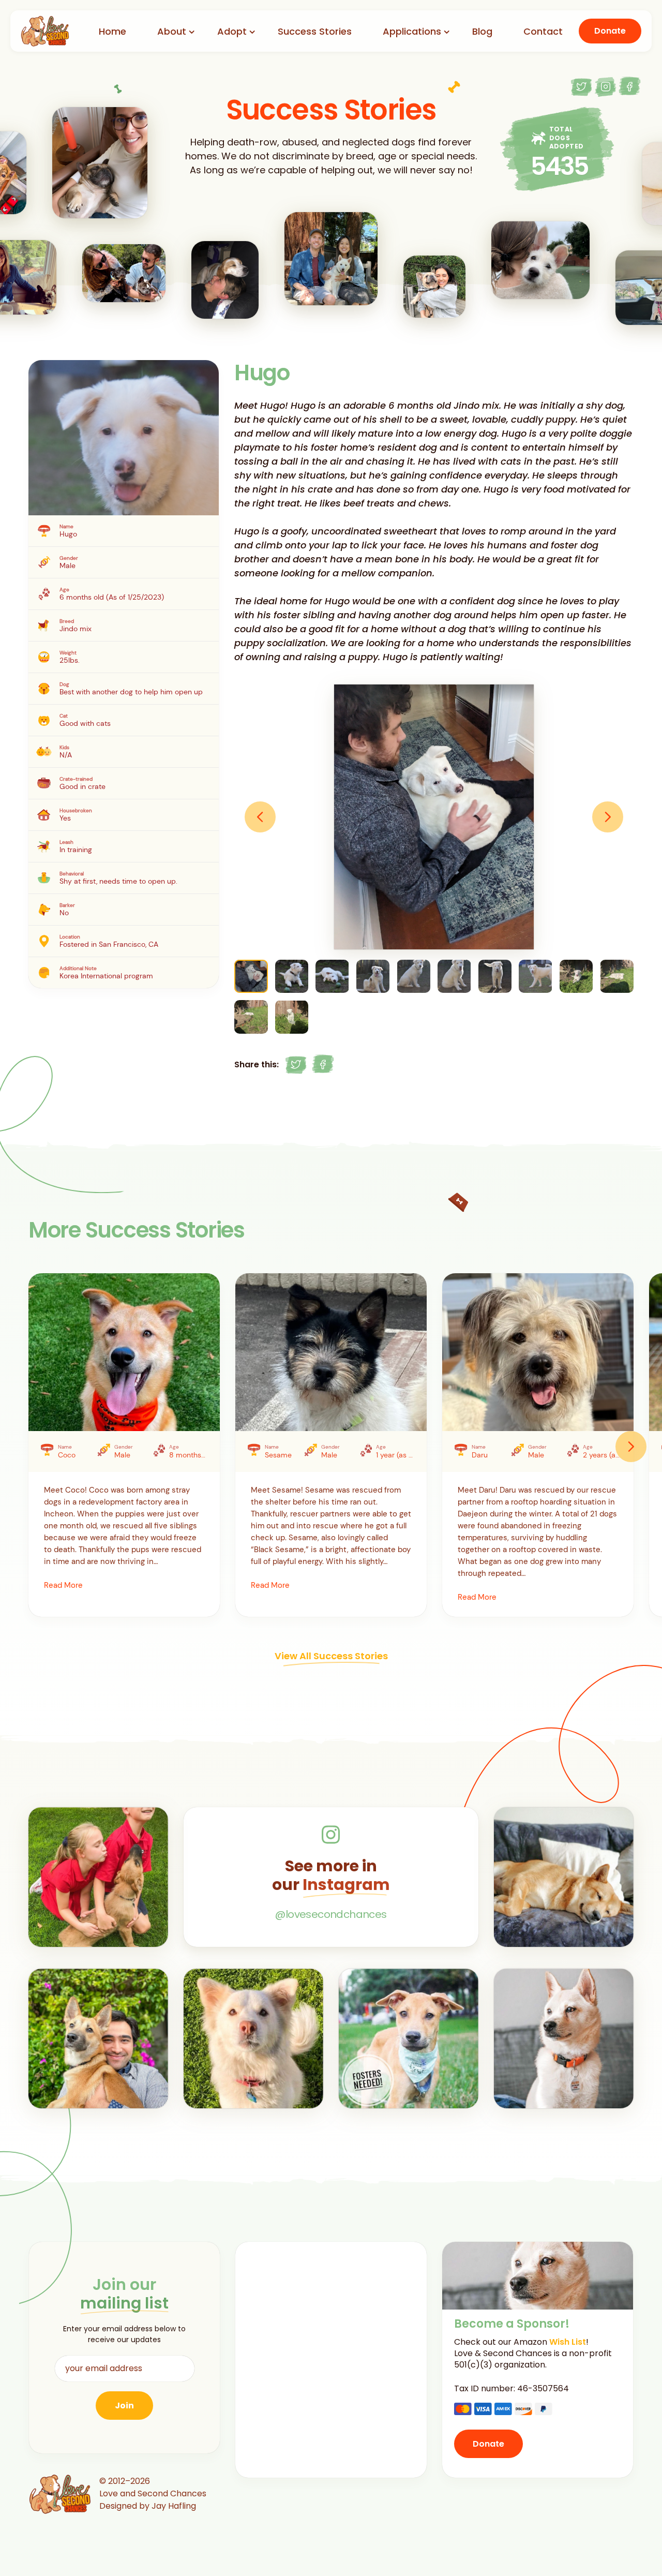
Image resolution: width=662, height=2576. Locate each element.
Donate (610, 31)
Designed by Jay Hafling (148, 2506)
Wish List (568, 2342)
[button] (260, 817)
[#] (296, 1065)
